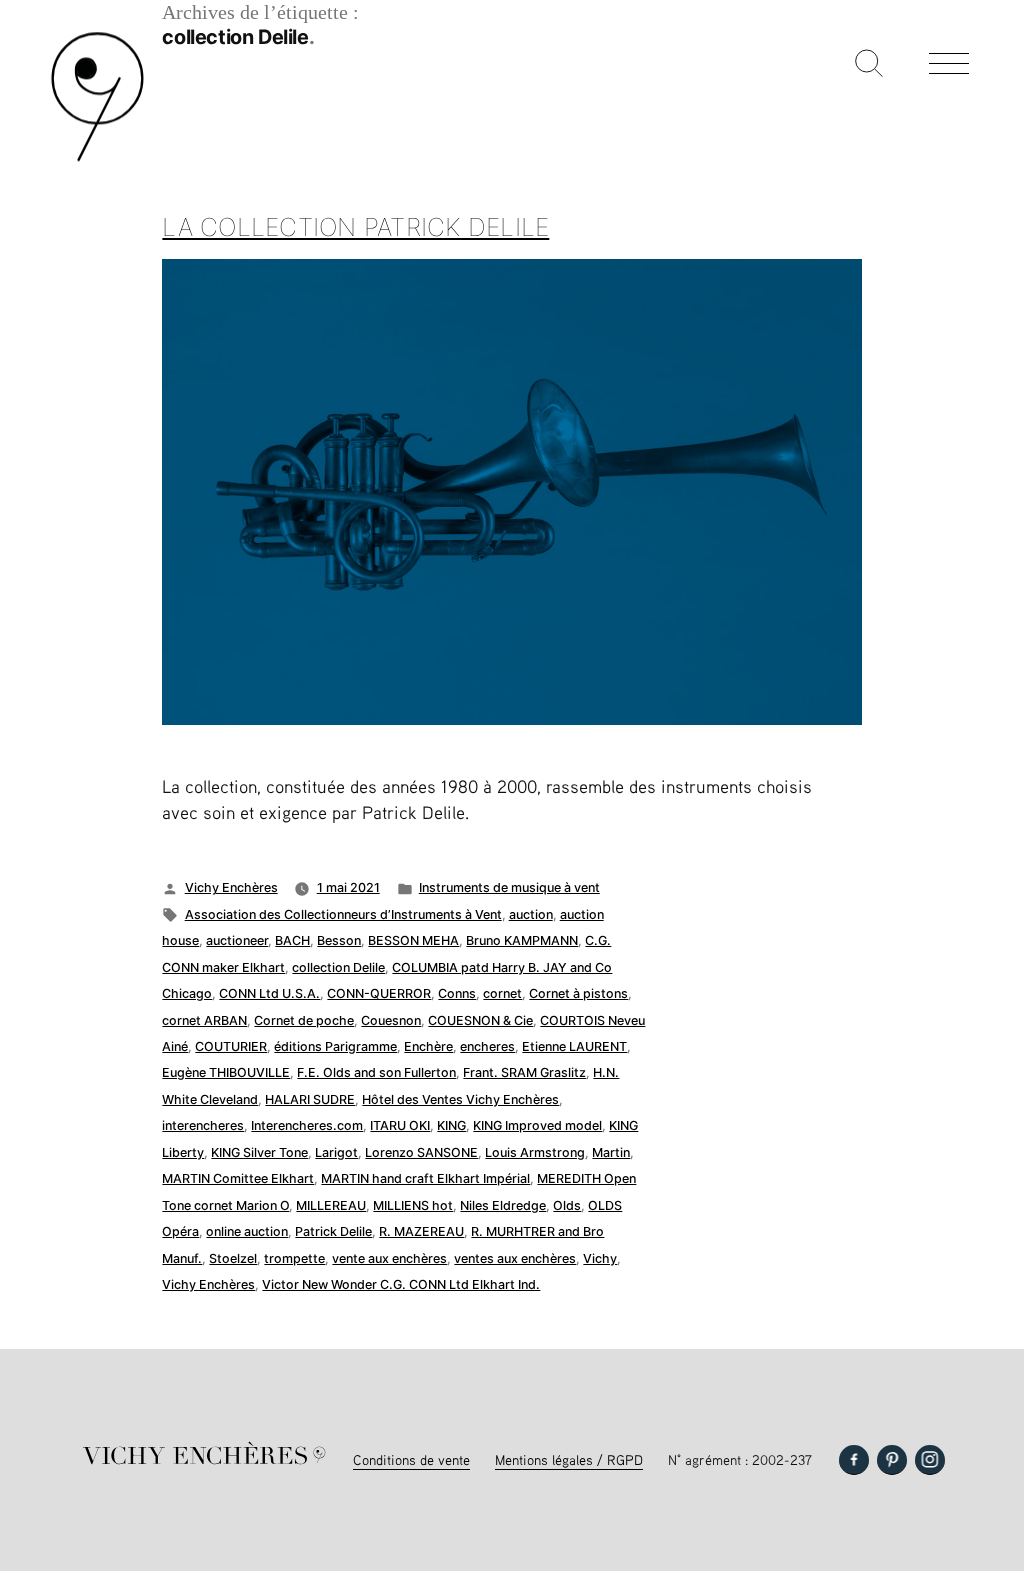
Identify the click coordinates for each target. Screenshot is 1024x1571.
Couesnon (391, 1020)
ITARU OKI (400, 1125)
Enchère (428, 1046)
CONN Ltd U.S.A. (269, 993)
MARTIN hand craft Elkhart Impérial (425, 1178)
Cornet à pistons (578, 993)
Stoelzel (233, 1258)
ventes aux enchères (515, 1258)
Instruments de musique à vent (509, 887)
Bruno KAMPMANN (522, 940)
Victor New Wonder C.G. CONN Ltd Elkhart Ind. (401, 1284)
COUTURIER (231, 1046)
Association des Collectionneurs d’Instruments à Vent (343, 914)
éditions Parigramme (335, 1046)
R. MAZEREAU (421, 1231)
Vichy (600, 1258)
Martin (611, 1152)
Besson (339, 940)
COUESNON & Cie (480, 1020)
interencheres (203, 1125)
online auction (247, 1231)
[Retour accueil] (97, 159)
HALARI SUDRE (310, 1099)
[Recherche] (869, 65)
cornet (502, 993)
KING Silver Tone (259, 1152)
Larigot (336, 1152)
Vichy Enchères (231, 887)
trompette (294, 1258)
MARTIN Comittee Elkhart (238, 1178)
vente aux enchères (389, 1258)
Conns (457, 993)
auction (531, 914)
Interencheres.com (307, 1125)
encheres (487, 1046)
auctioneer (237, 940)
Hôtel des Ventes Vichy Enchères (460, 1099)
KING (451, 1125)
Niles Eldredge (503, 1205)
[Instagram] (930, 1460)
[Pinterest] (892, 1460)
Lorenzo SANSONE (421, 1152)
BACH (292, 940)
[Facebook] (854, 1460)
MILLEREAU (331, 1205)
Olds (567, 1205)
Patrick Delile (333, 1231)
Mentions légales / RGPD (569, 1459)
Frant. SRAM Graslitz (524, 1072)
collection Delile (338, 967)
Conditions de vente (411, 1459)
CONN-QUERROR (379, 993)
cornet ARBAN (204, 1020)
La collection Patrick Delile (355, 227)
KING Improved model (537, 1125)
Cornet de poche (304, 1020)
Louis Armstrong (535, 1152)
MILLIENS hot (413, 1205)
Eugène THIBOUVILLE (226, 1072)
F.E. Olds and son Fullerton (376, 1072)
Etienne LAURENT (574, 1046)
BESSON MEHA (413, 940)
